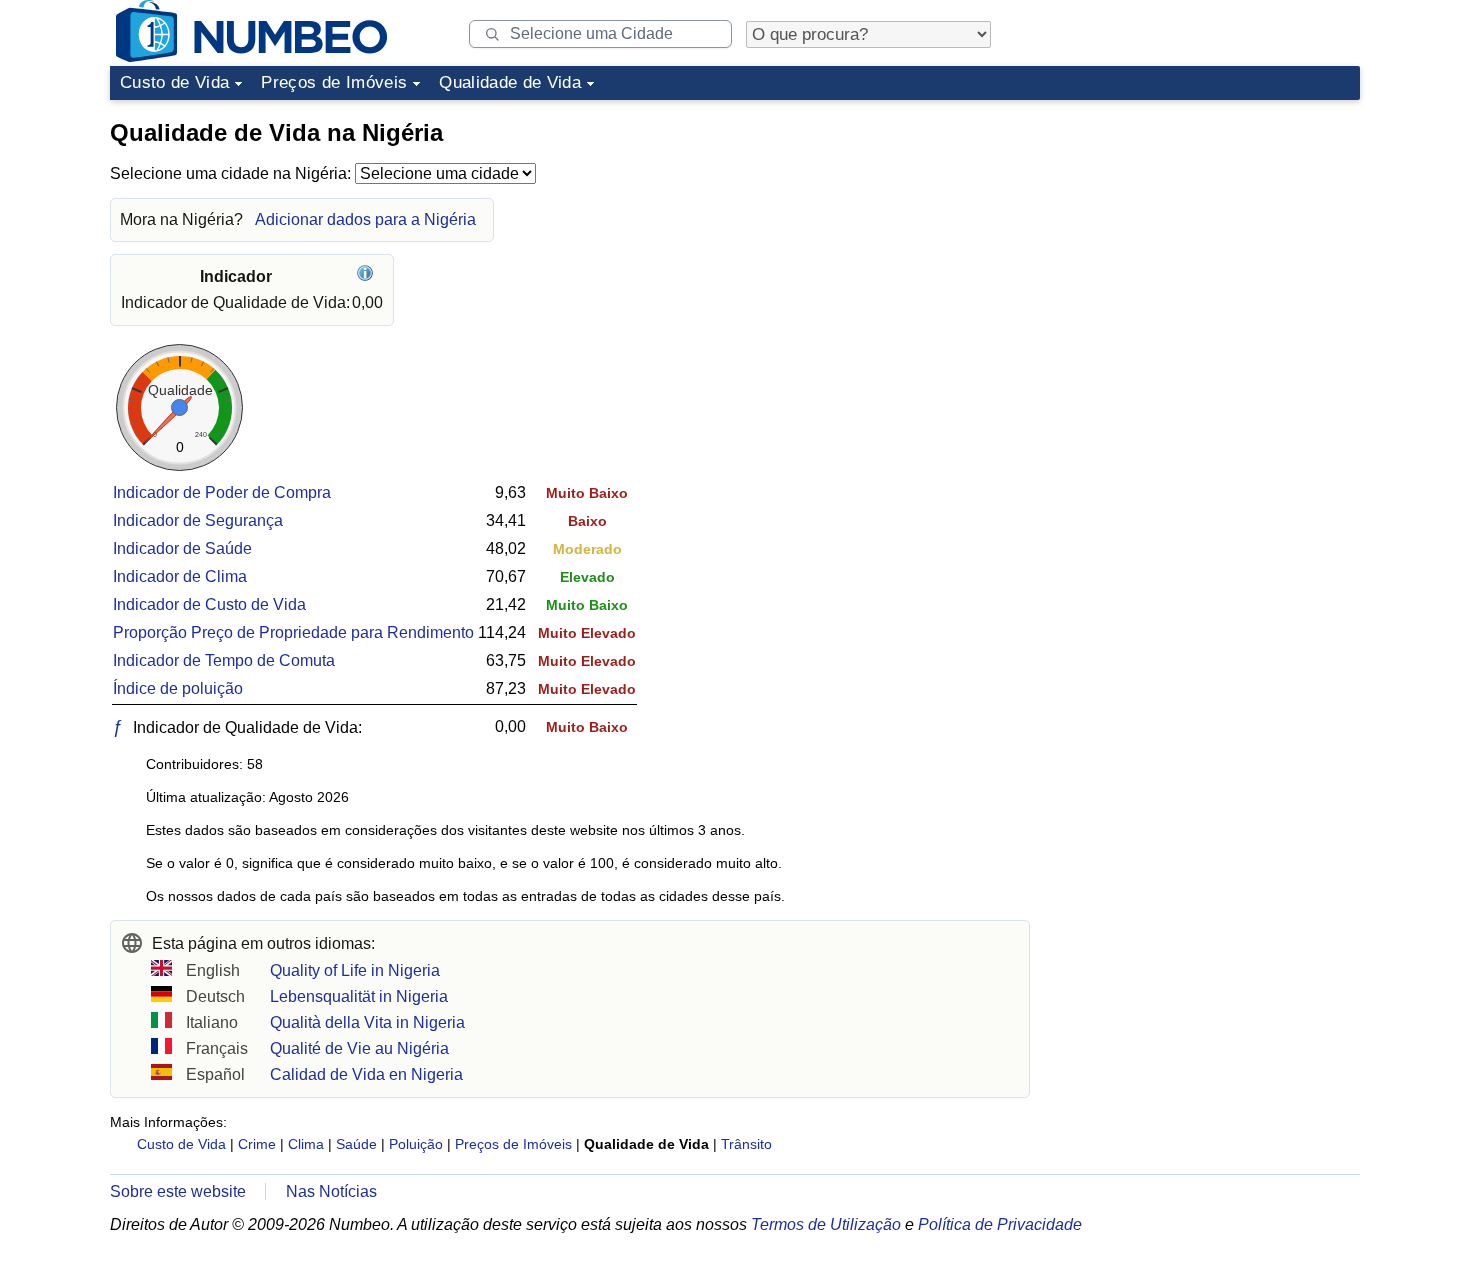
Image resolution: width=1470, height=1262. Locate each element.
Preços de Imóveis (334, 82)
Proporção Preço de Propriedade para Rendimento (293, 632)
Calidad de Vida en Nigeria (366, 1074)
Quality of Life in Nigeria (355, 970)
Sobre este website (178, 1191)
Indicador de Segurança (198, 520)
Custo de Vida (174, 82)
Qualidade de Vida (510, 82)
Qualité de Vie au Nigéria (359, 1048)
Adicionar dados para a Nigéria (365, 219)
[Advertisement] (1210, 234)
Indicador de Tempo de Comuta (224, 660)
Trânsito (746, 1144)
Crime (257, 1144)
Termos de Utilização (826, 1224)
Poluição (416, 1144)
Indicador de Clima (180, 576)
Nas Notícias (331, 1191)
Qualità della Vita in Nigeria (367, 1022)
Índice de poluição (178, 688)
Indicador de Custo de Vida (209, 604)
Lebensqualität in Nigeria (359, 996)
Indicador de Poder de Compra (222, 492)
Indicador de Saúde (182, 548)
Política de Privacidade (1000, 1224)
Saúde (356, 1144)
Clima (306, 1144)
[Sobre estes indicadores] (367, 276)
